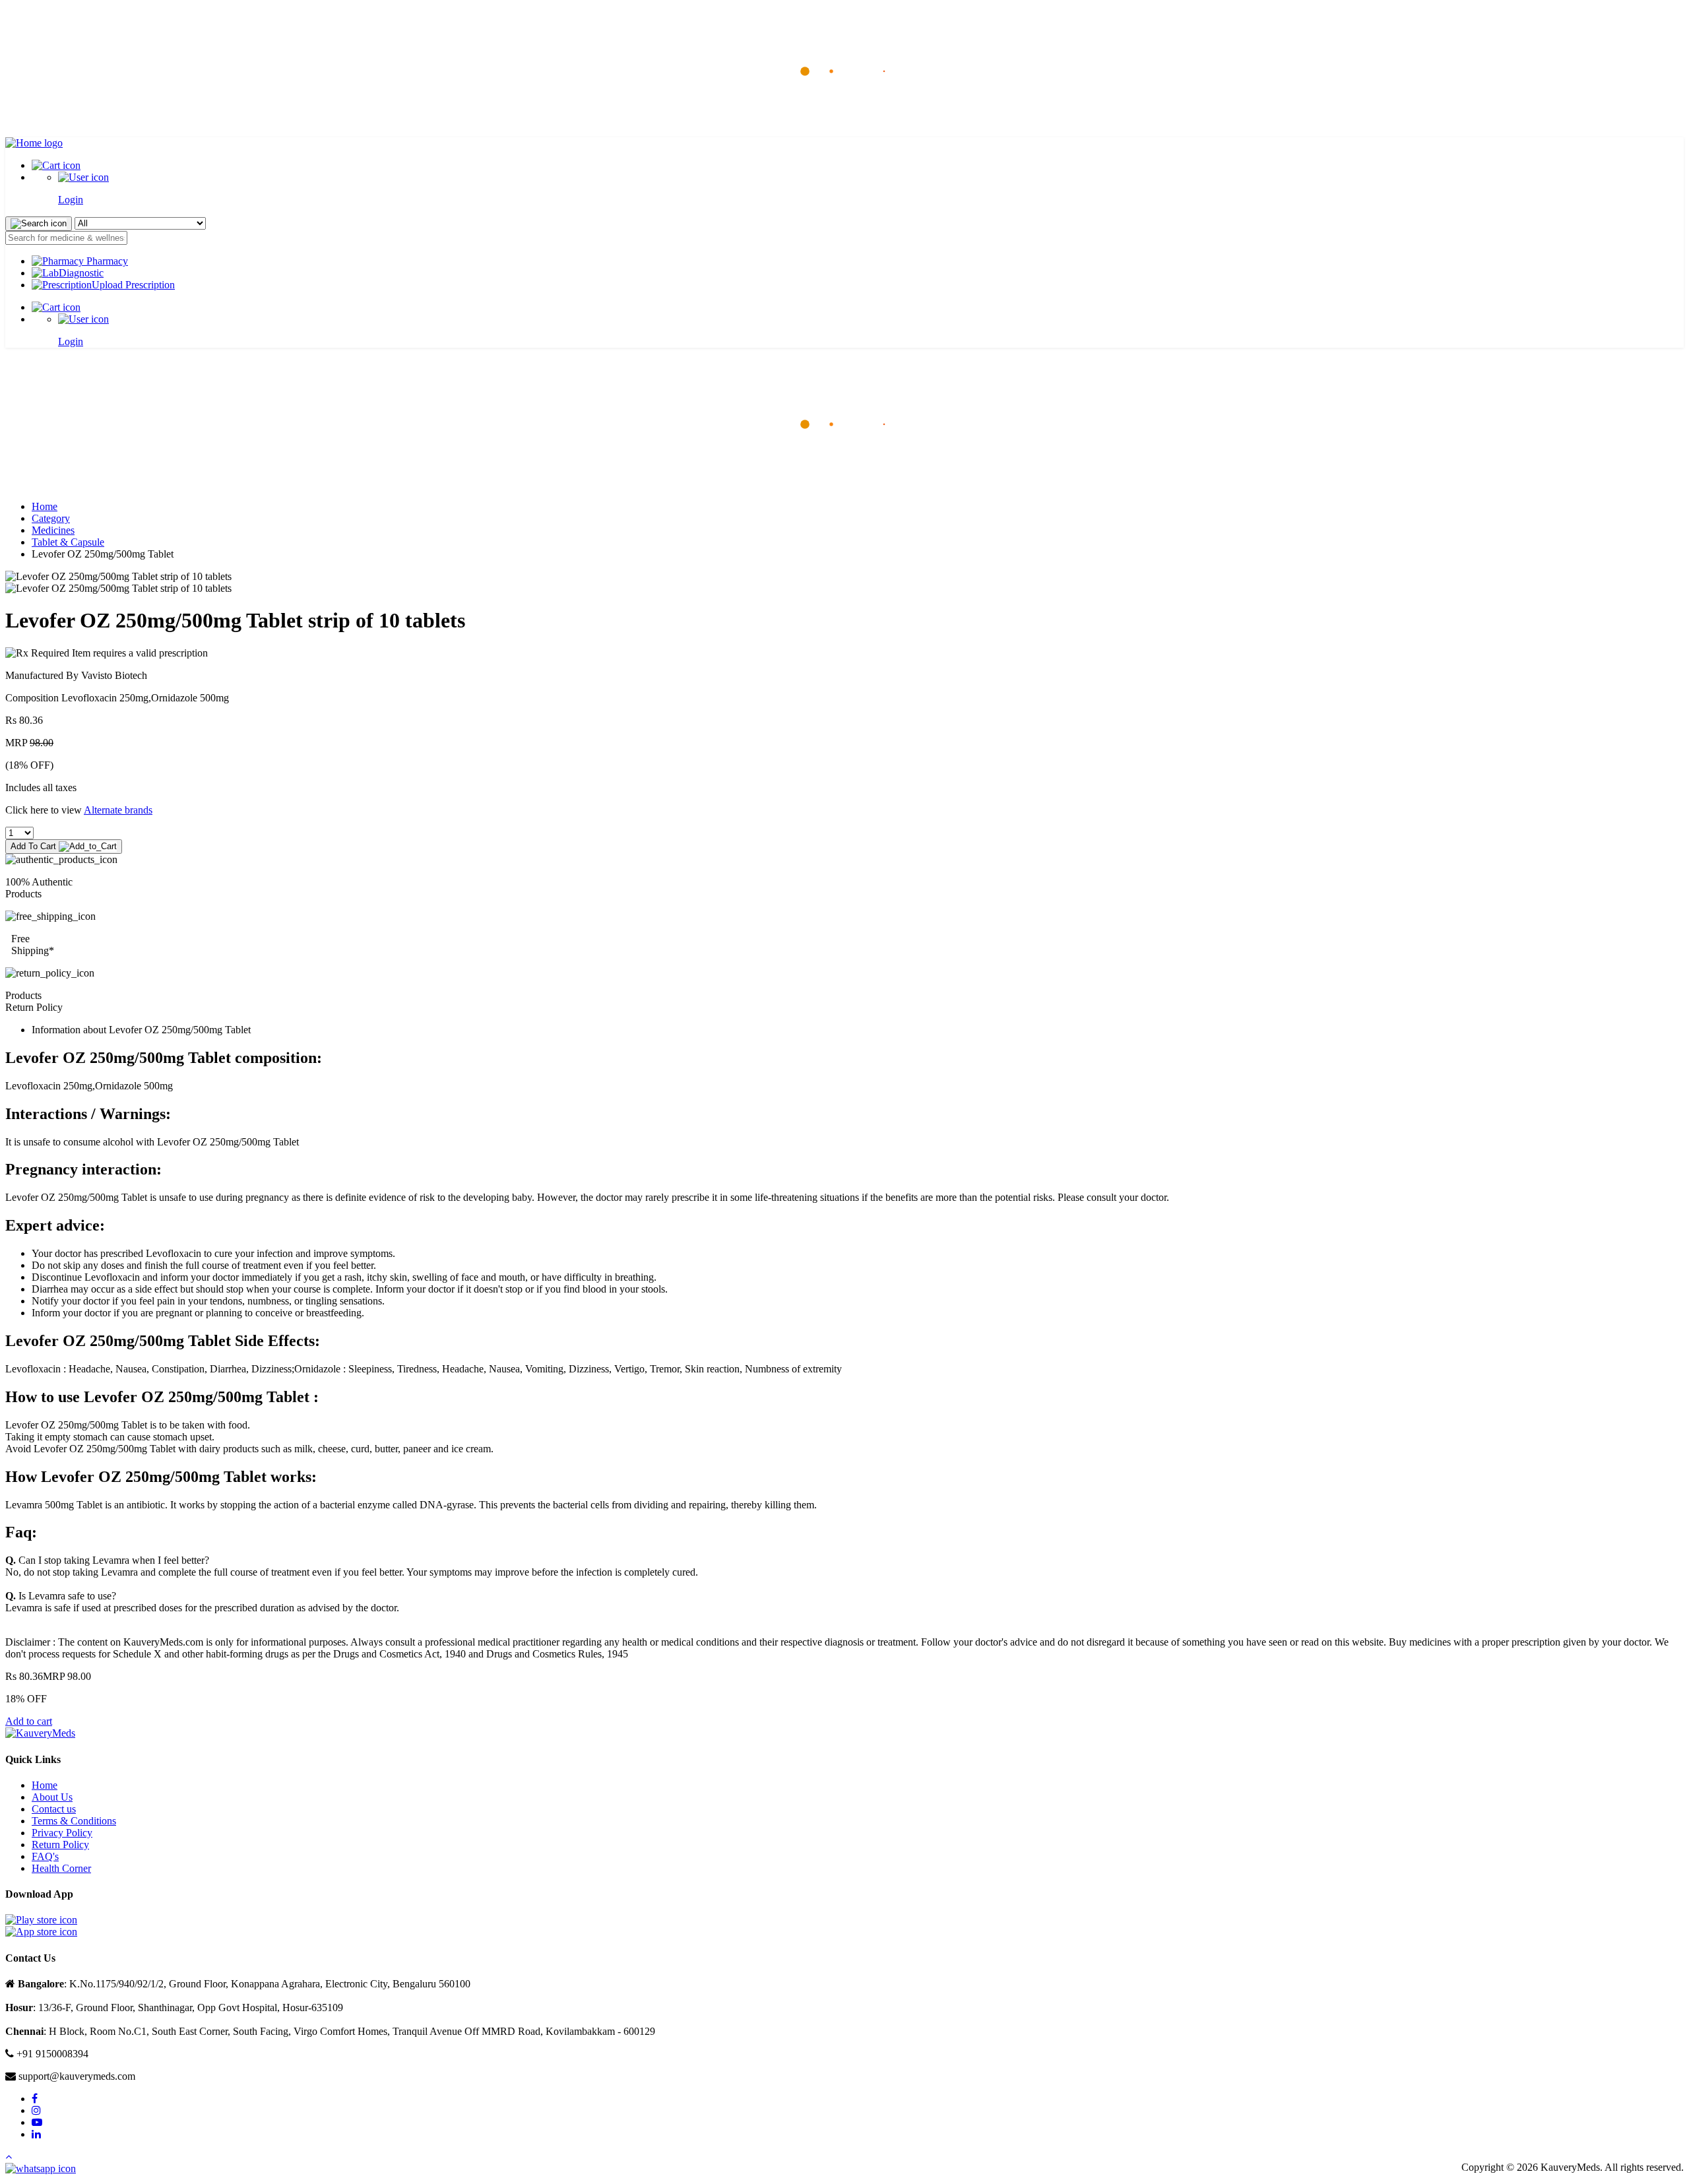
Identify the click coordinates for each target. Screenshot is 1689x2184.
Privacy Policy (62, 1833)
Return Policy (60, 1845)
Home (45, 506)
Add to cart (29, 1721)
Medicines (53, 530)
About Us (52, 1797)
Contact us (54, 1809)
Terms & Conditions (74, 1821)
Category (51, 518)
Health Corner (61, 1868)
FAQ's (45, 1856)
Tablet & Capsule (68, 542)
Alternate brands (118, 810)
